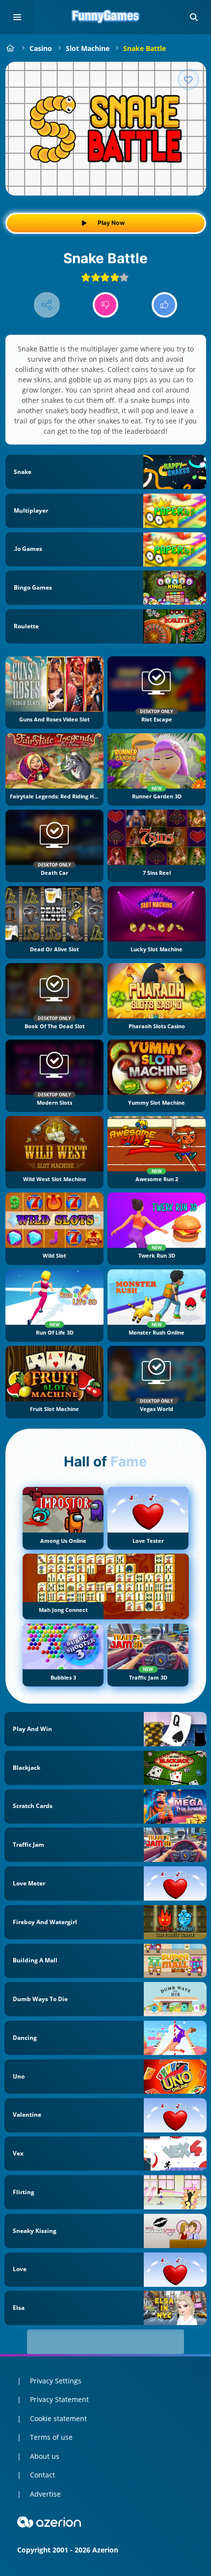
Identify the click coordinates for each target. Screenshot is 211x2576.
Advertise (45, 2494)
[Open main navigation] (17, 17)
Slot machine (88, 48)
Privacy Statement (59, 2399)
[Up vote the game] (165, 305)
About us (45, 2456)
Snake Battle (145, 48)
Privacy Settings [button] (56, 2381)
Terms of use (51, 2437)
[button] (194, 17)
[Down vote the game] (106, 305)
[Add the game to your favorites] (188, 79)
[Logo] (105, 17)
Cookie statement (58, 2418)
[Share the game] (47, 305)
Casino (41, 48)
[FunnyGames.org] (11, 48)
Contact (42, 2475)
